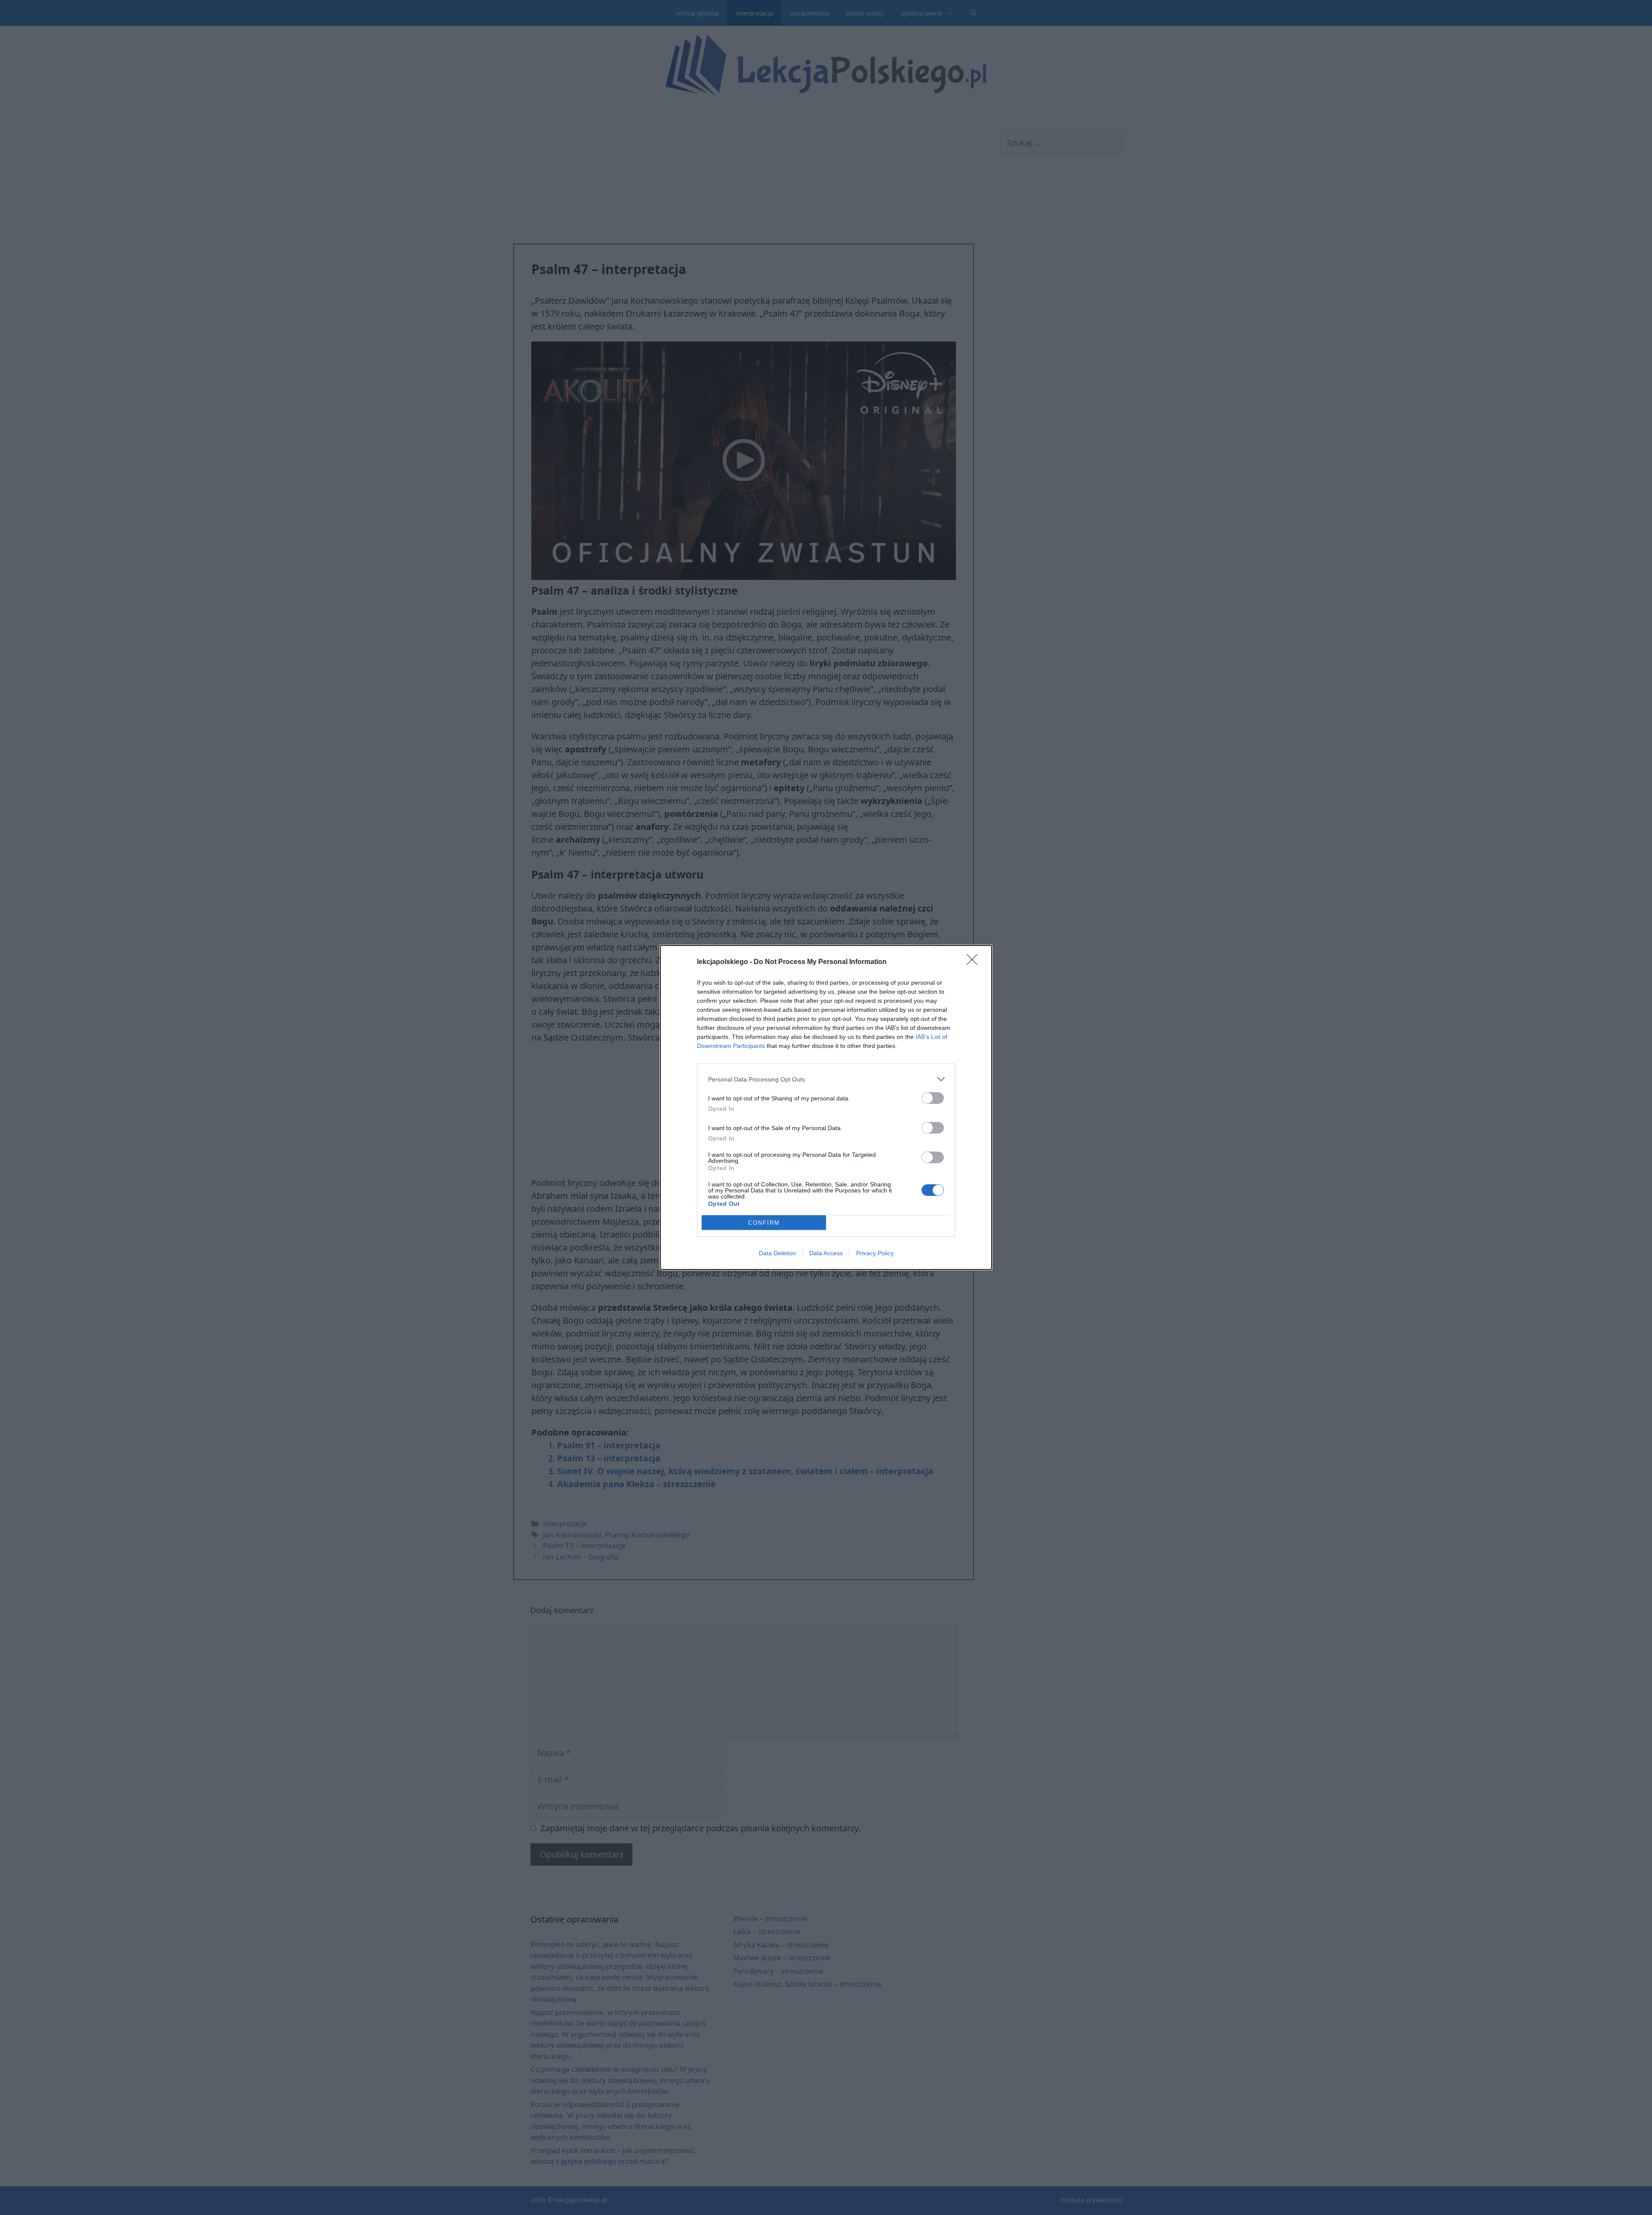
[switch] (933, 1098)
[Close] (975, 962)
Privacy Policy (875, 1253)
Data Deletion (777, 1253)
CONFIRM (764, 1223)
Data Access (826, 1253)
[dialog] (826, 1107)
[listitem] (826, 1079)
